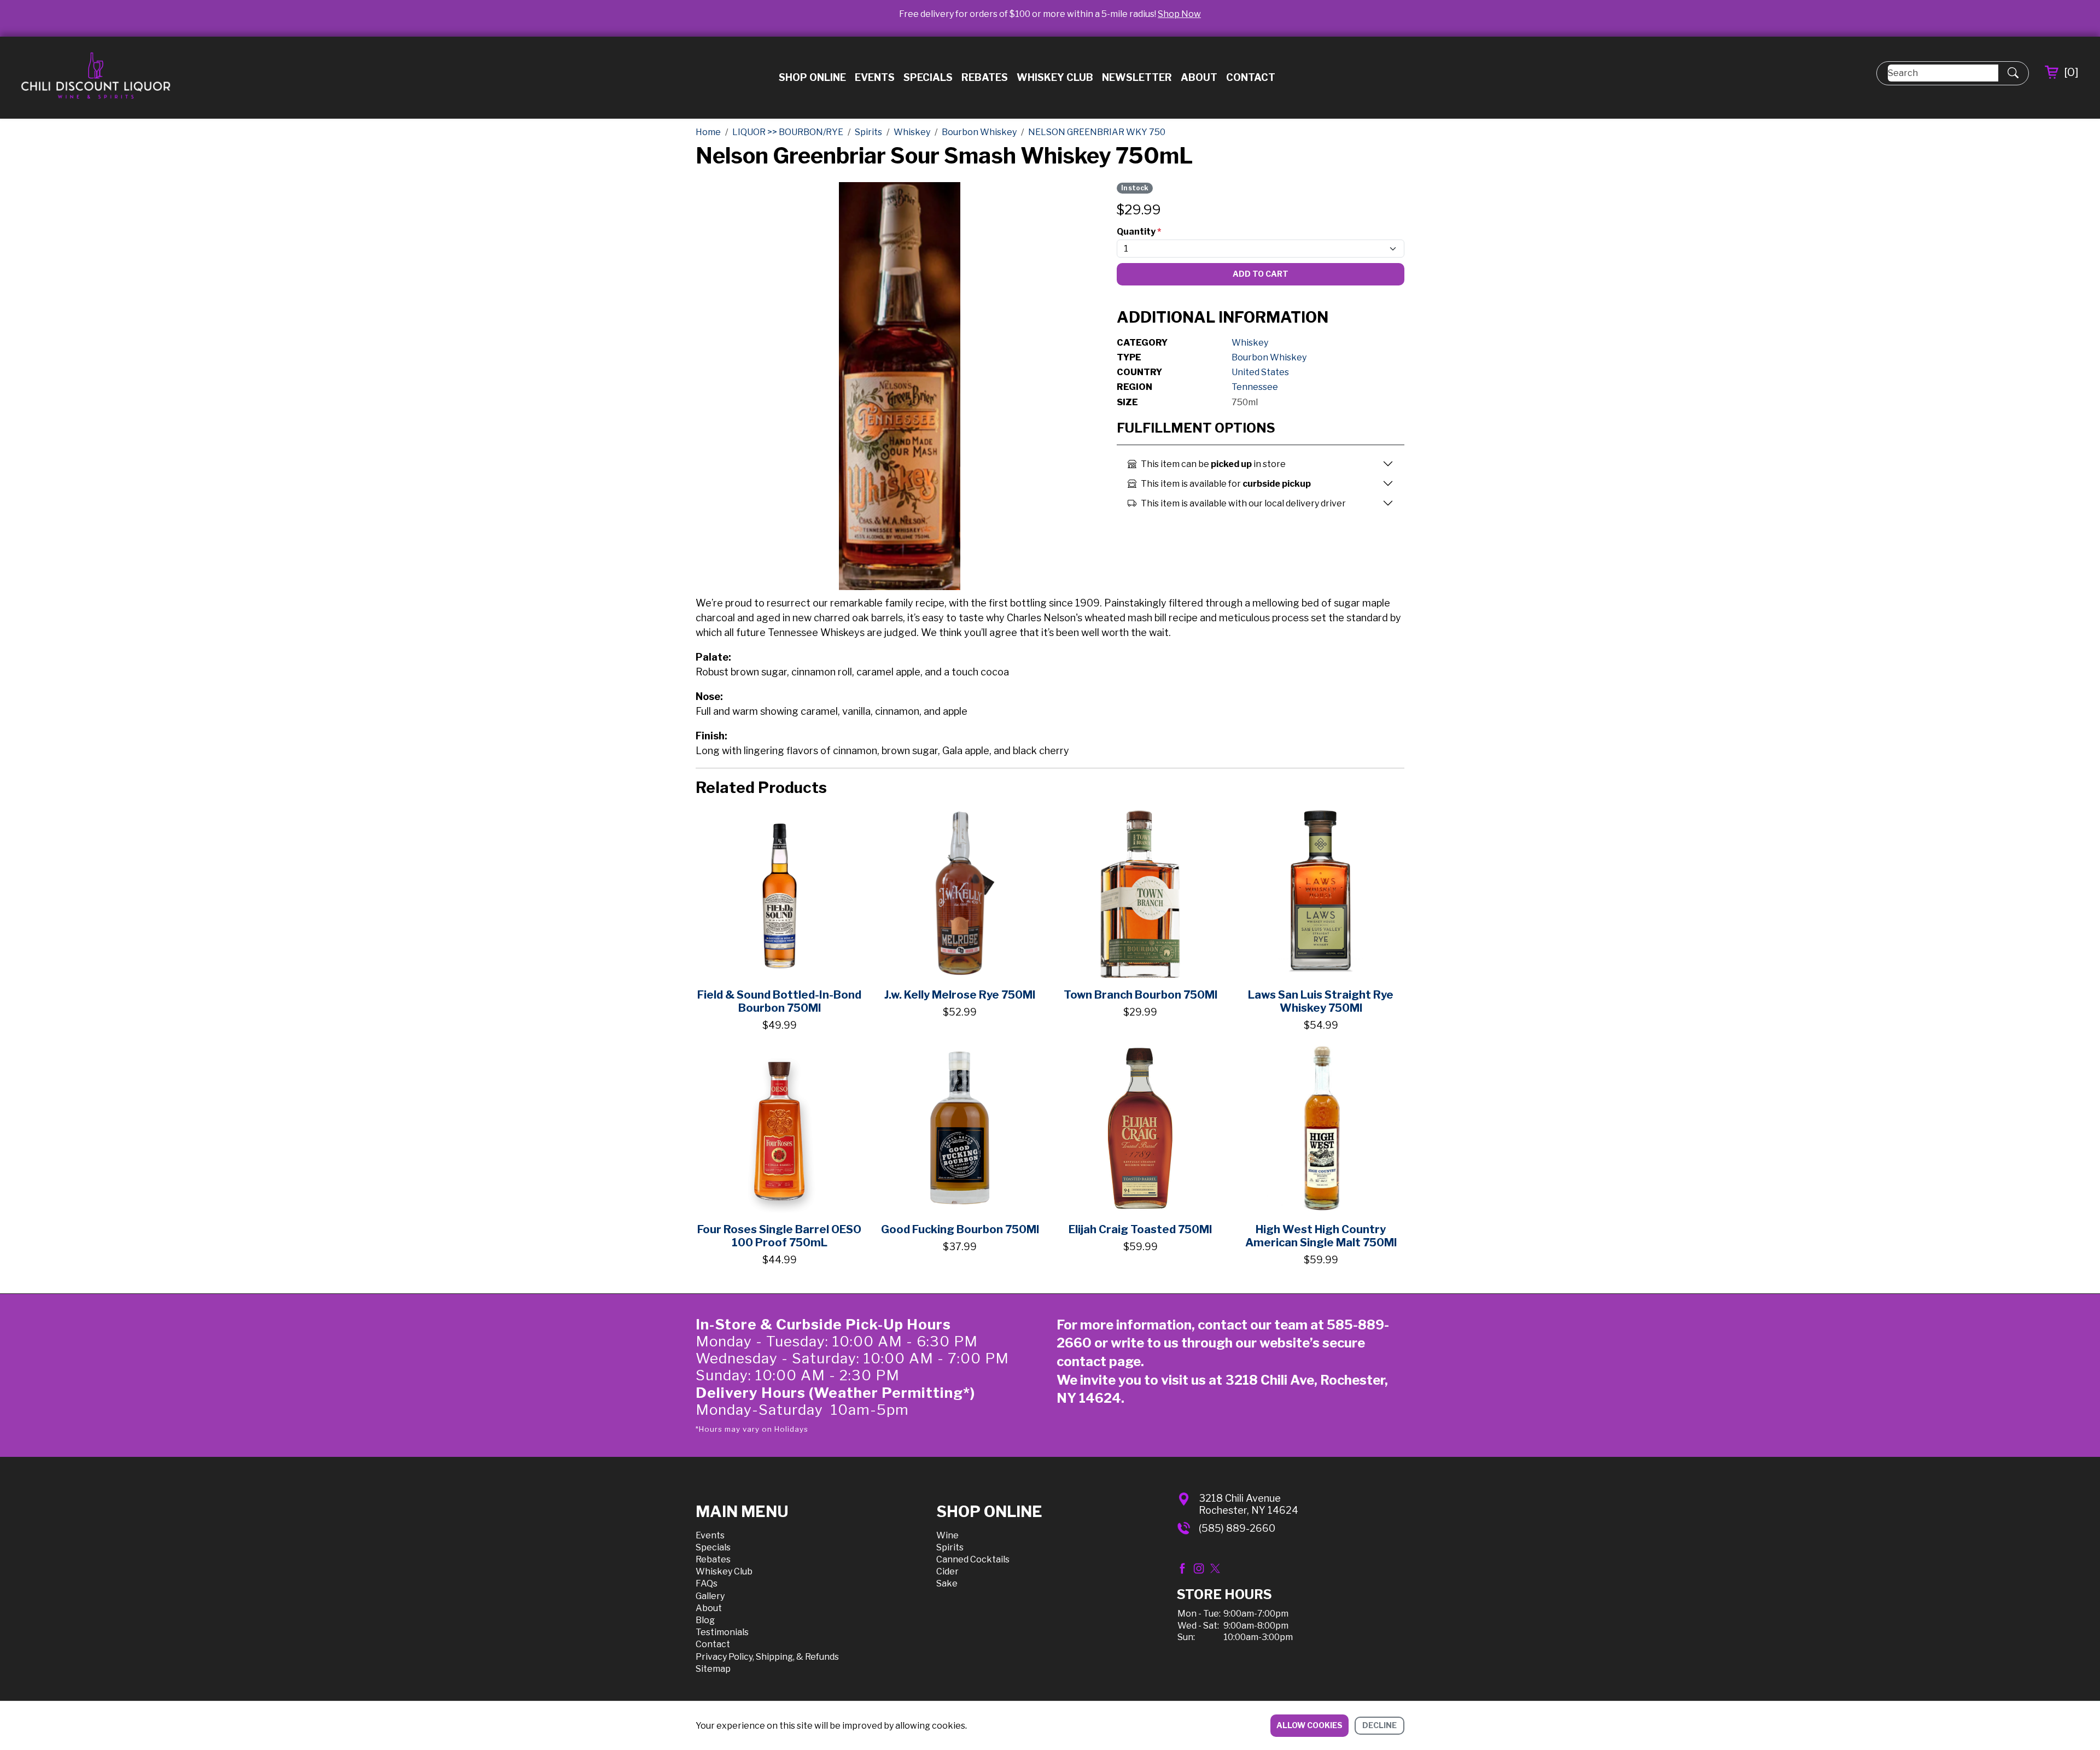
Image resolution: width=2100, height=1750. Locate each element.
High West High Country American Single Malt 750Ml (1321, 1236)
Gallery (710, 1596)
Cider (947, 1571)
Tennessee (1255, 387)
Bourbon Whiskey (1269, 357)
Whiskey (1250, 343)
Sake (947, 1583)
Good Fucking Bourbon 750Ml (960, 1229)
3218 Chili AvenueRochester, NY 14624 (1249, 1504)
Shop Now (1179, 14)
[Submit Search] (2013, 73)
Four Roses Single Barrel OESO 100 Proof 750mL (779, 1236)
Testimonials (722, 1632)
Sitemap (713, 1669)
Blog (705, 1620)
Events (875, 77)
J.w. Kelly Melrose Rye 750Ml (960, 995)
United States (1260, 372)
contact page (1099, 1361)
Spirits (950, 1547)
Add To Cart (1261, 274)
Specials (928, 77)
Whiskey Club (1055, 77)
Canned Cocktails (973, 1559)
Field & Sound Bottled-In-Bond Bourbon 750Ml (779, 1001)
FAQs (707, 1583)
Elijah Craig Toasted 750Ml (1140, 1229)
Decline (1379, 1725)
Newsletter (1137, 77)
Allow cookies (1309, 1725)
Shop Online (812, 77)
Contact (1251, 77)
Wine (947, 1535)
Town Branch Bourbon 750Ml (1141, 995)
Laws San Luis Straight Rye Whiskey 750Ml (1321, 1001)
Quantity (1139, 232)
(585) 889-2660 (1237, 1528)
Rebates (985, 77)
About (1199, 77)
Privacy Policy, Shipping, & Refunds (767, 1657)
